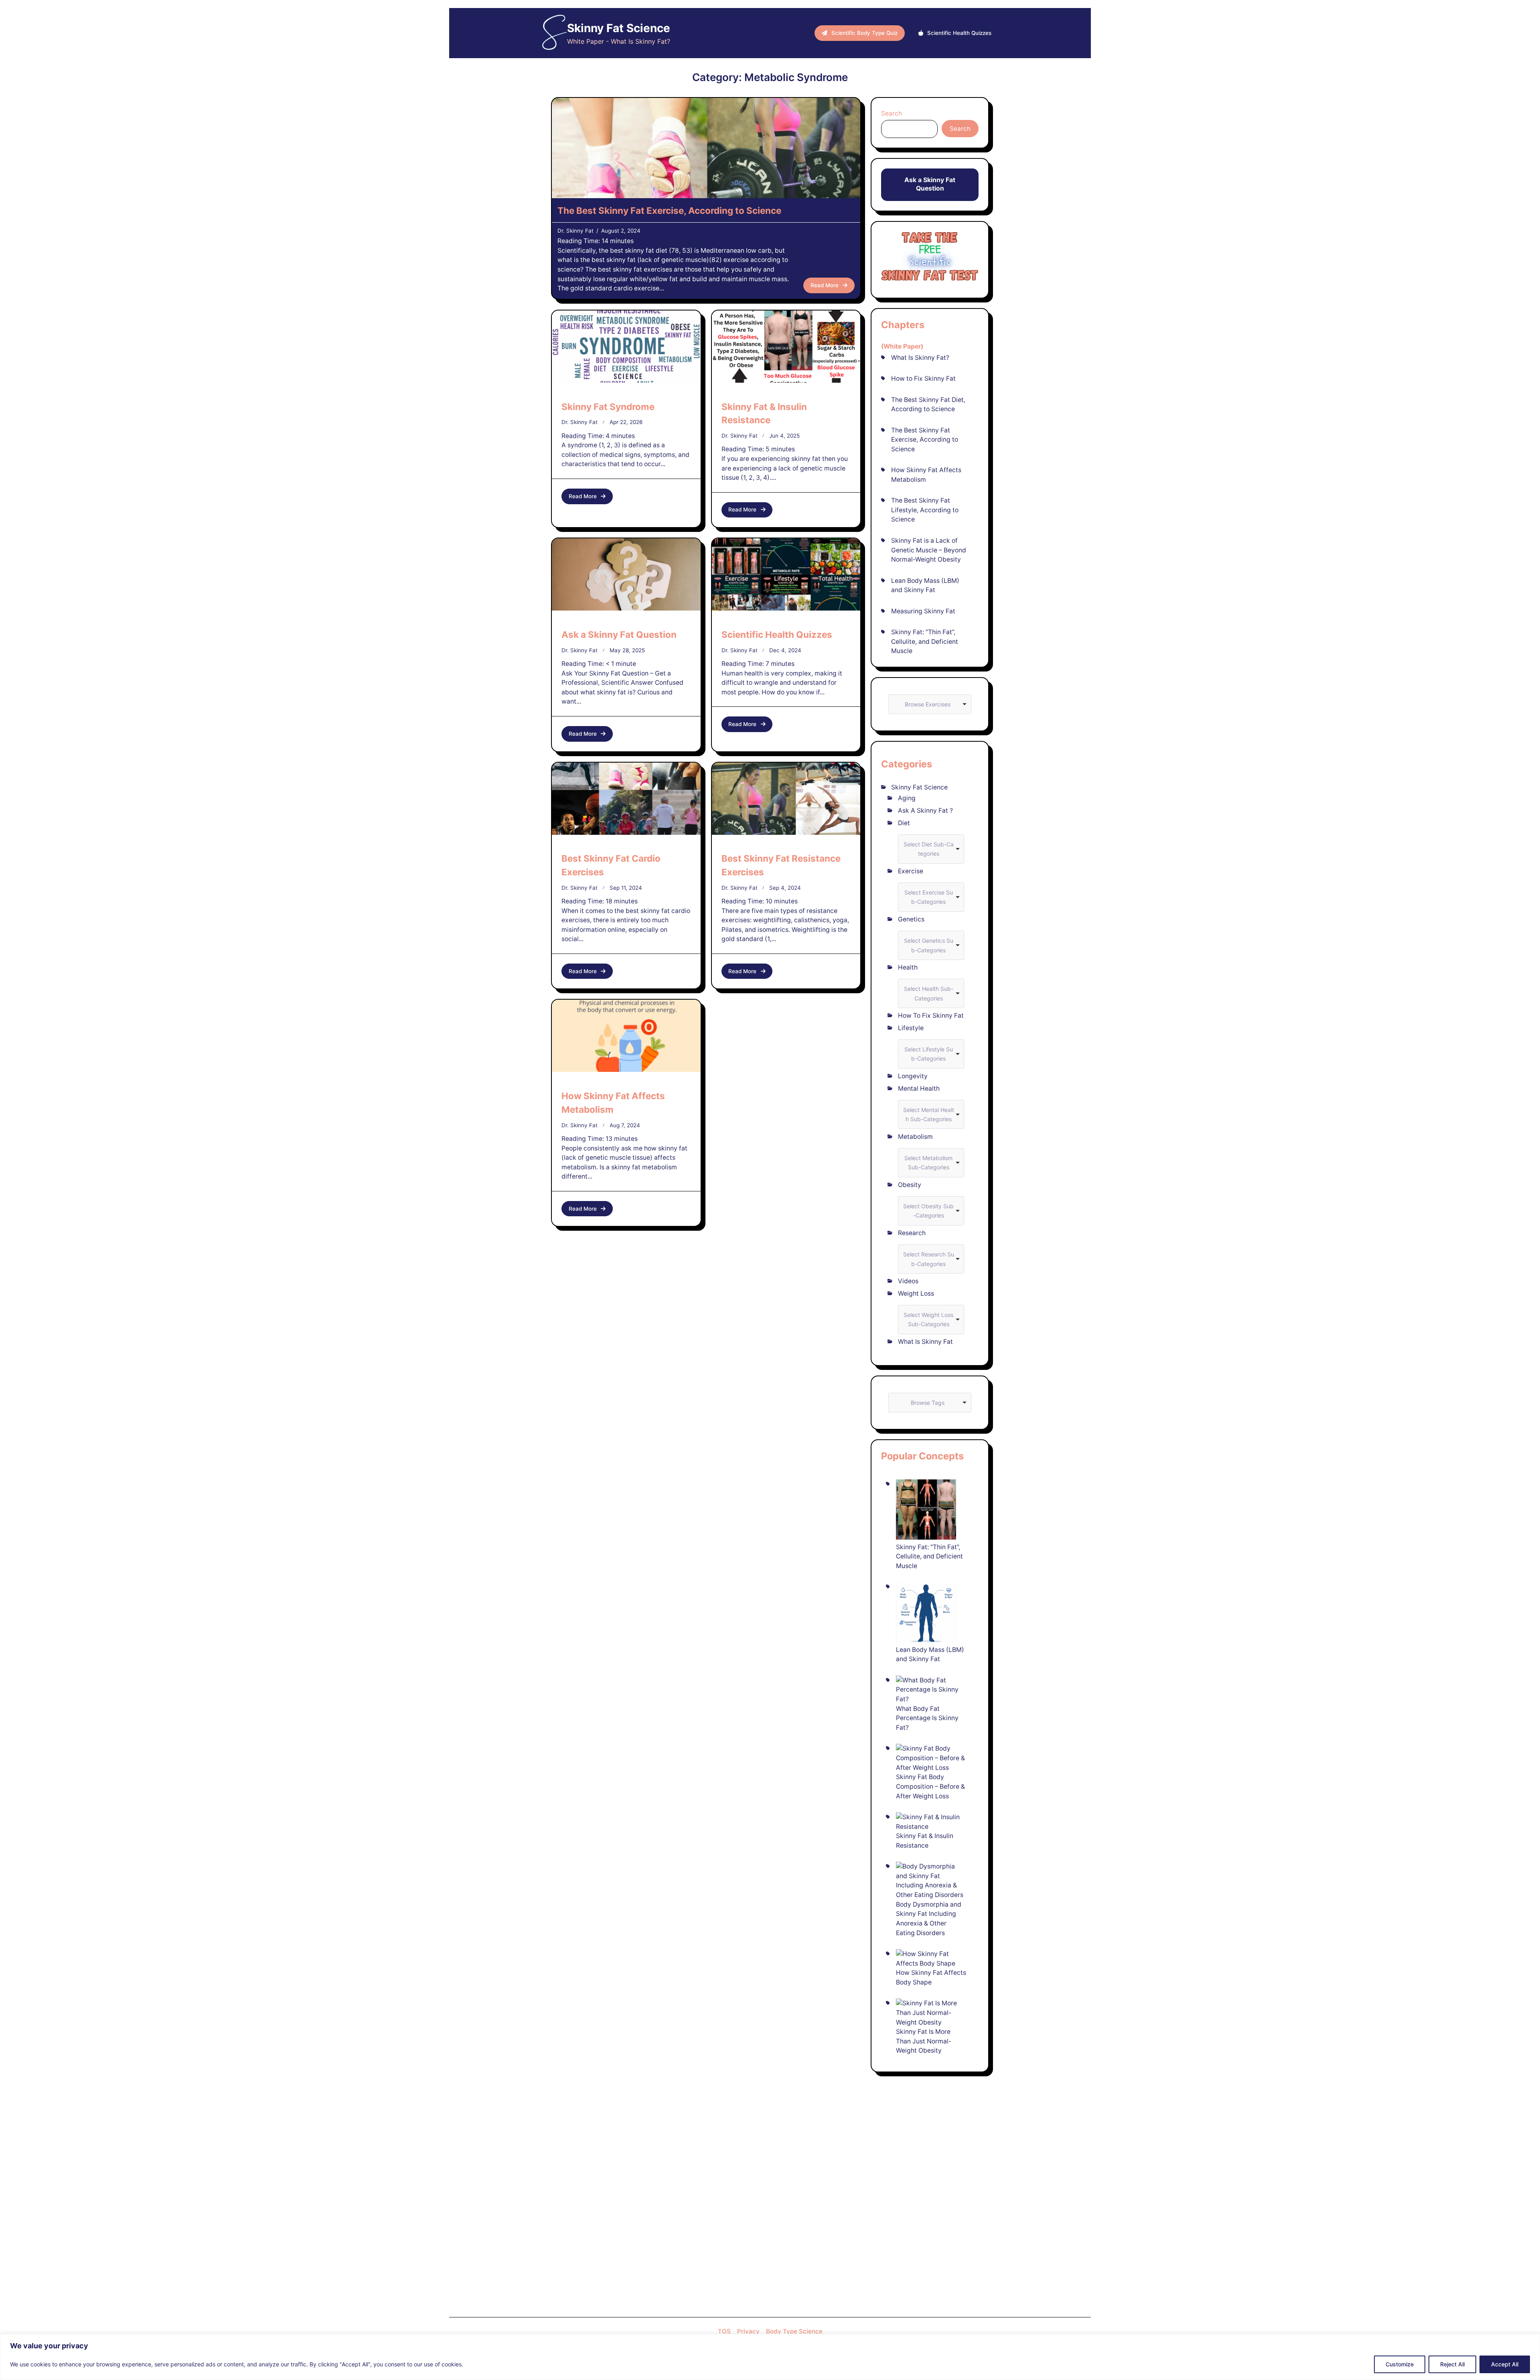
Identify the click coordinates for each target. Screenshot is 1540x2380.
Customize (1400, 2364)
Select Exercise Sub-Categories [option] (929, 897)
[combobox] (930, 704)
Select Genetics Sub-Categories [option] (929, 945)
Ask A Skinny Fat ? (925, 811)
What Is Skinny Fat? (920, 358)
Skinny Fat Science (619, 28)
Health (908, 967)
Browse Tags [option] (928, 1403)
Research (912, 1233)
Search (892, 113)
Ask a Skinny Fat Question (619, 634)
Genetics (911, 919)
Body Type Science (794, 2331)
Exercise (911, 871)
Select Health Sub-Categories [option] (929, 993)
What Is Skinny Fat (925, 1342)
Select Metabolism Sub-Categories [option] (928, 1163)
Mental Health (919, 1089)
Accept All (1505, 2364)
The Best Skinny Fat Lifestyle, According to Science (925, 510)
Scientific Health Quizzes (777, 634)
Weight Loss (916, 1293)
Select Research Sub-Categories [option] (929, 1259)
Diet (904, 823)
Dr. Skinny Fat (575, 231)
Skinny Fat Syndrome (608, 407)
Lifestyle (911, 1028)
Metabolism (915, 1137)
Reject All (1452, 2364)
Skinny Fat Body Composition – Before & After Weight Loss (930, 1786)
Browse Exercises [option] (928, 704)
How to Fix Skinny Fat (923, 378)
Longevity (913, 1076)
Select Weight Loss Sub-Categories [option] (928, 1320)
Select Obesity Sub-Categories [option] (928, 1211)
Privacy (748, 2331)
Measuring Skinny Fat (923, 611)
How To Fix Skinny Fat (931, 1016)
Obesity (910, 1185)
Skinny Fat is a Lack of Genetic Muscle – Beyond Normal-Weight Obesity (929, 550)
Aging (907, 798)
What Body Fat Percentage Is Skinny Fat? (927, 1718)
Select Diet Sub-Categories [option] (929, 849)
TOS (724, 2331)
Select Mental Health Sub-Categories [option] (929, 1115)
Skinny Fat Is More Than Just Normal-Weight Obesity (924, 2041)
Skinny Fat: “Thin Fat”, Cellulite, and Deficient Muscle (925, 641)
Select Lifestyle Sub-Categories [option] (929, 1054)
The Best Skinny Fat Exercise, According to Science (669, 210)
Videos (908, 1281)
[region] (770, 2357)
